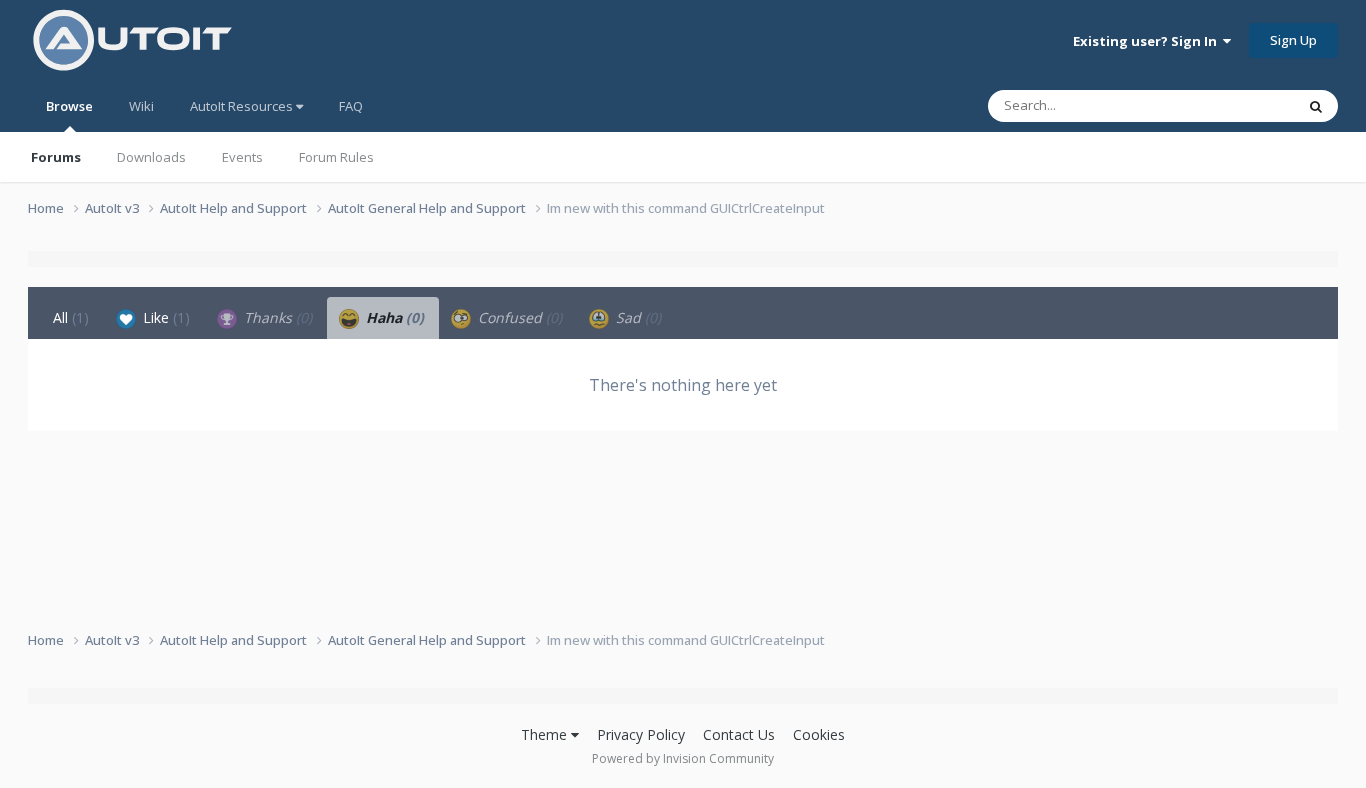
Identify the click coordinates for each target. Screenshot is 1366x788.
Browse (69, 106)
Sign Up (1293, 40)
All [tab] (71, 317)
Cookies (819, 734)
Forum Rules (336, 157)
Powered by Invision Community (683, 758)
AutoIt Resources (243, 106)
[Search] (1316, 106)
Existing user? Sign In (1148, 41)
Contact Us (739, 734)
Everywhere (1234, 105)
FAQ (351, 106)
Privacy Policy (641, 734)
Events (242, 157)
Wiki (141, 106)
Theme (546, 734)
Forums (56, 157)
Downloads (151, 157)
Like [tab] (164, 317)
